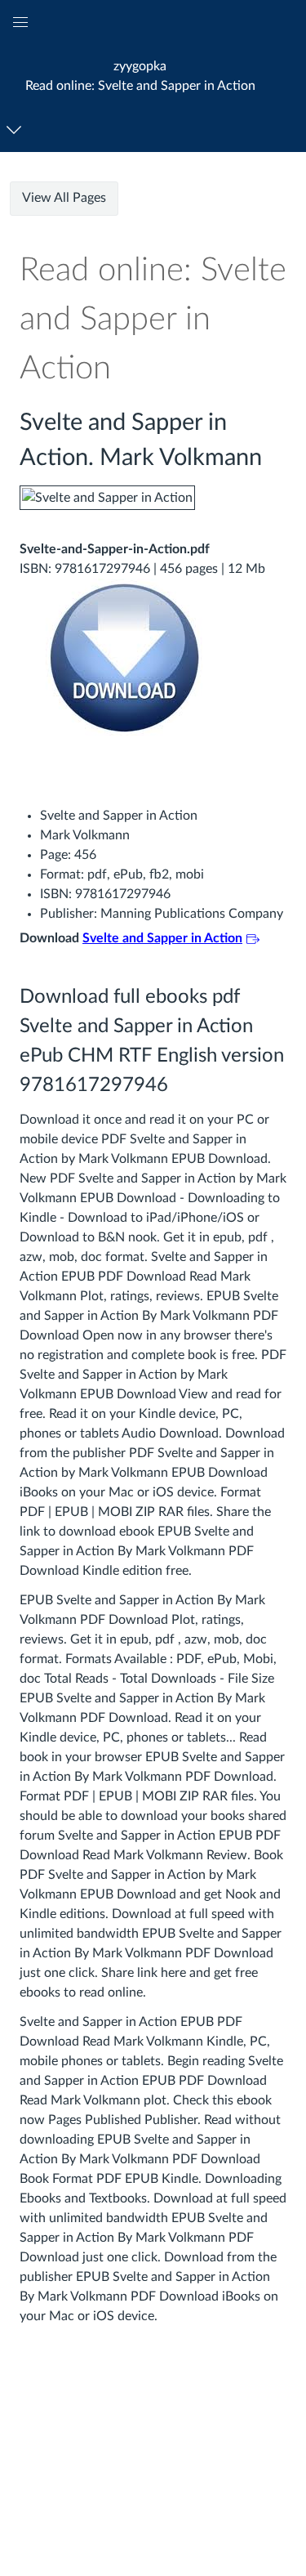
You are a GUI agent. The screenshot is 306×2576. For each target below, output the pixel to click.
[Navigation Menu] (17, 130)
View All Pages (64, 198)
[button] (140, 76)
